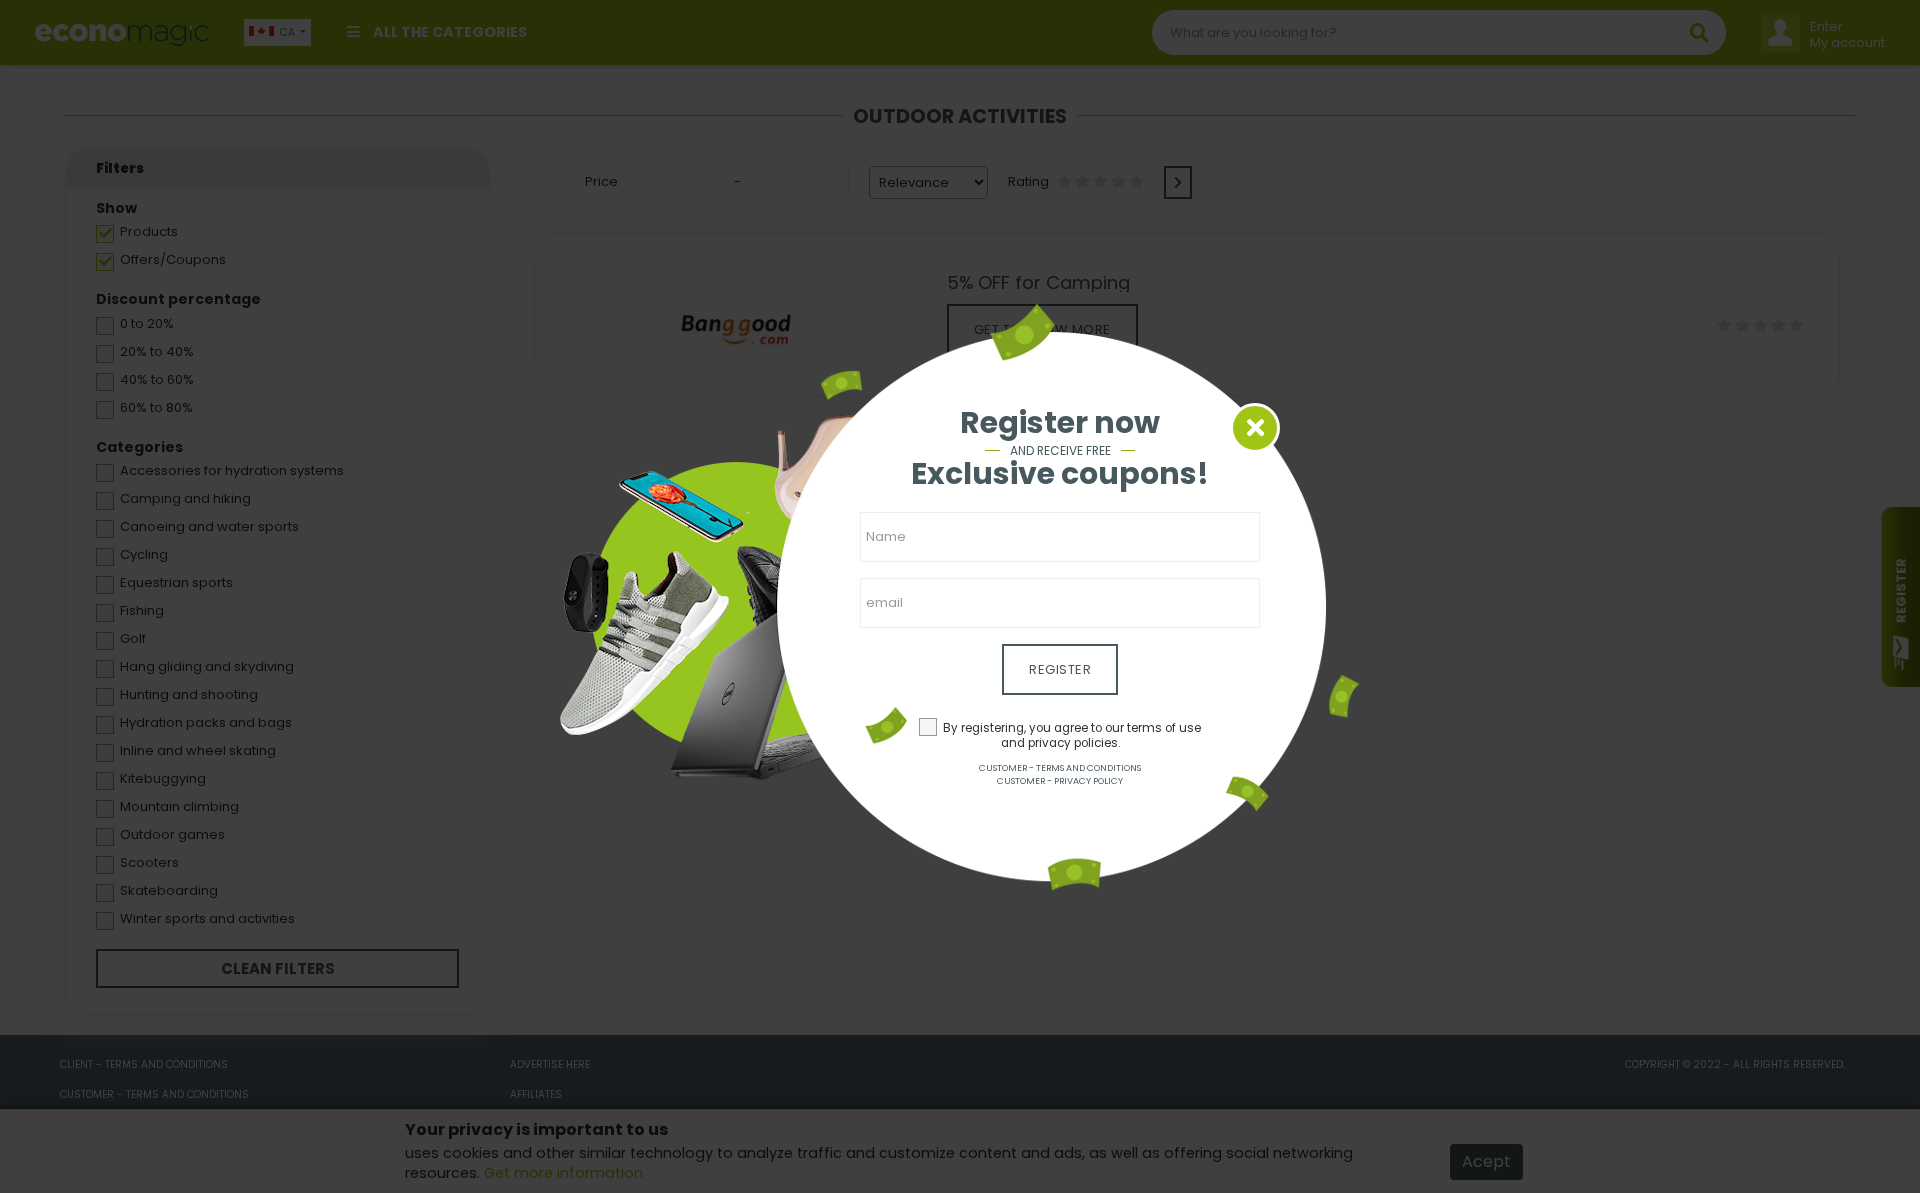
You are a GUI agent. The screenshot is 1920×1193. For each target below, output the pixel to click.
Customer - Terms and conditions (1060, 768)
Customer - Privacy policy (1060, 781)
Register (1060, 669)
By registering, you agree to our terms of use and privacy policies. (1072, 735)
